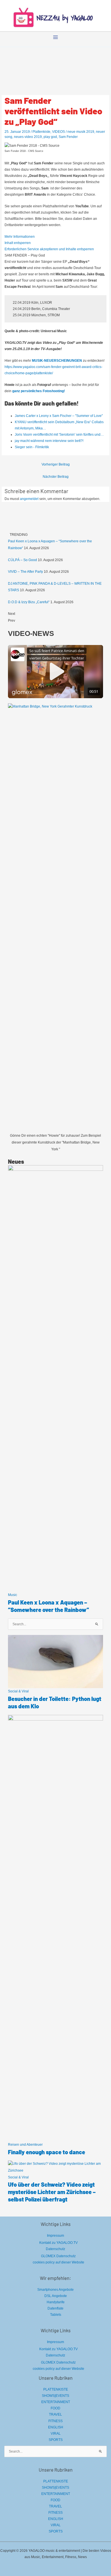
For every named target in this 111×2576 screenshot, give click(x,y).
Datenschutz (55, 2249)
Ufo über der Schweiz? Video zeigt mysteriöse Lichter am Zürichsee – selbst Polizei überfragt (52, 2192)
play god (50, 137)
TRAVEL (55, 2414)
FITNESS (55, 2421)
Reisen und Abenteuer (25, 2145)
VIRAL (56, 2434)
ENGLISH (56, 2427)
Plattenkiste (41, 132)
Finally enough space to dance (47, 2152)
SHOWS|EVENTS (55, 2396)
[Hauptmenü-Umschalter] (55, 37)
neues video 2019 (28, 137)
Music (13, 1595)
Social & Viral (18, 1691)
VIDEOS (58, 132)
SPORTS (56, 2440)
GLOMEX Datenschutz (58, 2256)
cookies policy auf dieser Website (58, 2262)
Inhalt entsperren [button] (18, 243)
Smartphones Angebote (55, 2290)
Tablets (56, 2315)
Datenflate (55, 2308)
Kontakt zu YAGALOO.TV (58, 2243)
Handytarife (56, 2302)
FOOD (55, 2408)
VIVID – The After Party (25, 572)
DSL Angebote (56, 2296)
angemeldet (29, 499)
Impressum (55, 2236)
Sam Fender (68, 137)
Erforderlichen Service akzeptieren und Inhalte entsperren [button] (49, 249)
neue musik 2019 (81, 132)
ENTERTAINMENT (56, 2402)
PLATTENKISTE (56, 2389)
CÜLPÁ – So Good (22, 560)
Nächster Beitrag (56, 477)
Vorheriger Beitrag (56, 464)
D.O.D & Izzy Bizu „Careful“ (29, 602)
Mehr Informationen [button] (20, 237)
